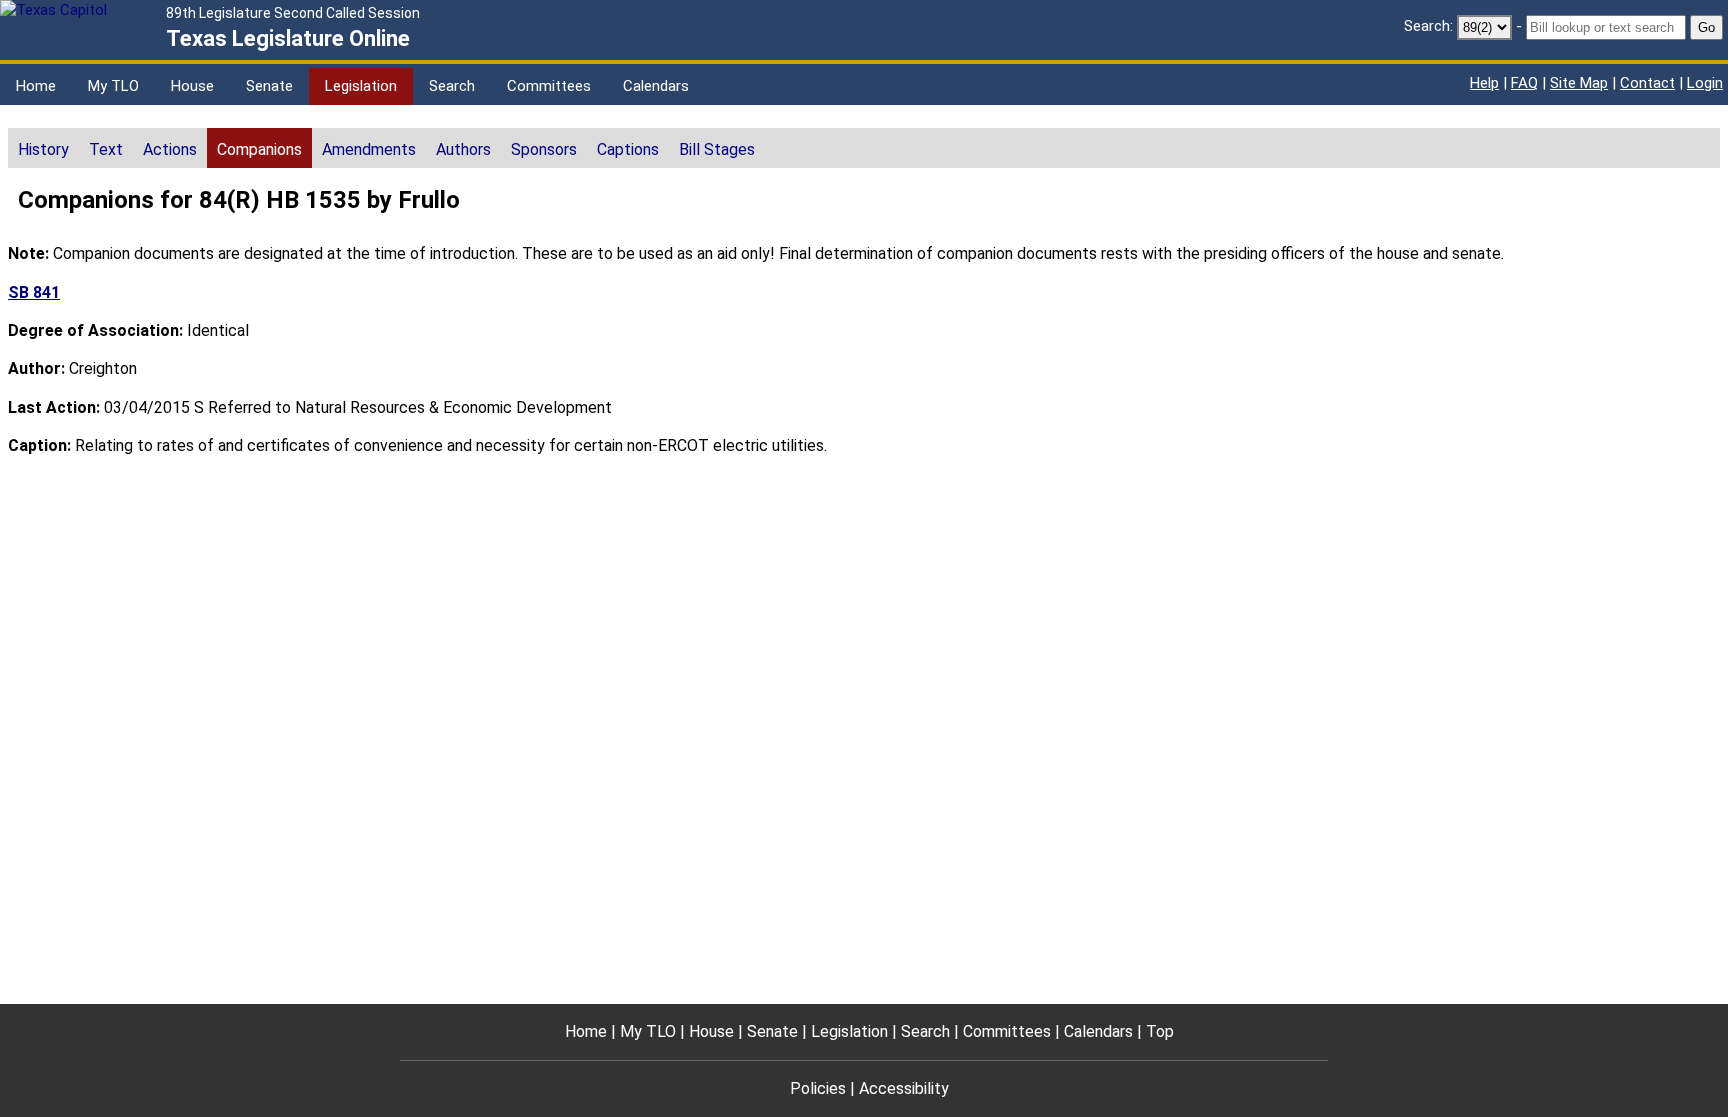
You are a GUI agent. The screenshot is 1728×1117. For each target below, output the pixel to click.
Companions (259, 149)
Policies (818, 1088)
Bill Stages (717, 149)
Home (36, 86)
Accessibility (904, 1088)
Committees (549, 86)
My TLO (113, 86)
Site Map (1579, 83)
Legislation (361, 86)
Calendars (656, 86)
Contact (1647, 83)
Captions (628, 149)
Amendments (369, 149)
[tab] (43, 148)
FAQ (1524, 83)
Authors (463, 149)
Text (106, 149)
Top (1160, 1031)
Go (1706, 27)
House (192, 86)
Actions (170, 149)
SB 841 (34, 292)
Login (1705, 83)
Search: (1428, 26)
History (43, 149)
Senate (269, 86)
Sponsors (544, 149)
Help (1484, 83)
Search (452, 86)
